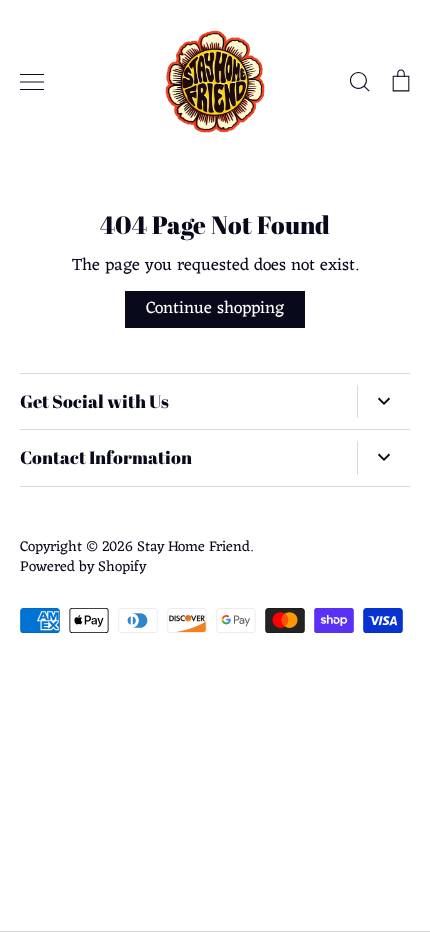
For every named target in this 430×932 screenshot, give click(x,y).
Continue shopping (215, 309)
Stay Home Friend (193, 547)
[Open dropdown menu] (383, 402)
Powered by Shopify (83, 567)
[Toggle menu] (32, 82)
